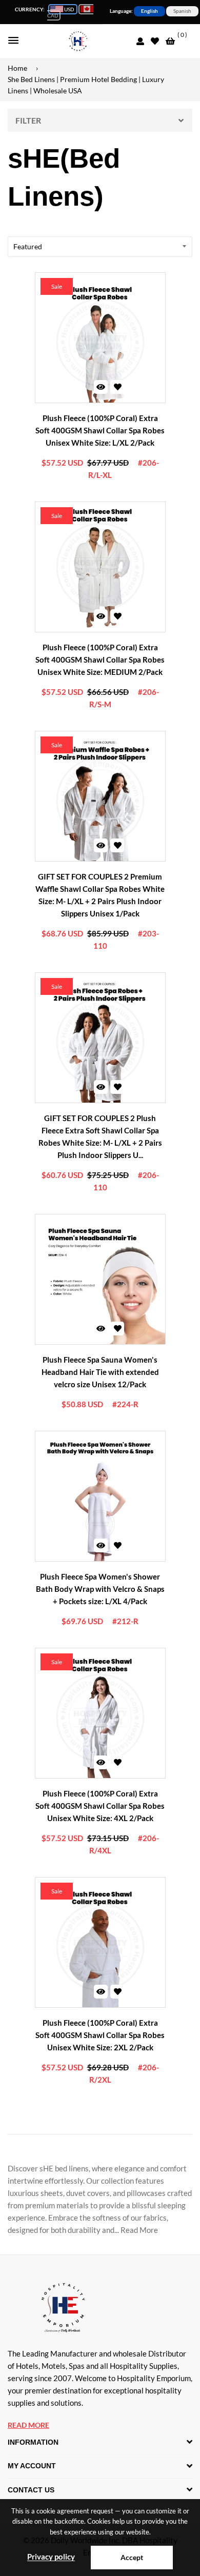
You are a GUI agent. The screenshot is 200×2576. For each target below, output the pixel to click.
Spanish (182, 11)
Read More (28, 2425)
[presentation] (51, 331)
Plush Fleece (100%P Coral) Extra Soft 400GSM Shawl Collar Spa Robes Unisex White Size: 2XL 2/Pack (100, 2035)
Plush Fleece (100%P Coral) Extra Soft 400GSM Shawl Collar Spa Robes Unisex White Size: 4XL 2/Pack (100, 1806)
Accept (132, 2557)
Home (17, 68)
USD (69, 9)
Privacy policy (51, 2557)
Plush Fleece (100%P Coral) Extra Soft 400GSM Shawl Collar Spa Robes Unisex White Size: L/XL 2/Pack (100, 430)
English (149, 11)
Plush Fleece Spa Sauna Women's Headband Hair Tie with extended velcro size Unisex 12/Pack (100, 1372)
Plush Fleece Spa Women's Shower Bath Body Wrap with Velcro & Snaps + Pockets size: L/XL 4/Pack (100, 1589)
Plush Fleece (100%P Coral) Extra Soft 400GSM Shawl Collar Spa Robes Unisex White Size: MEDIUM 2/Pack (100, 660)
